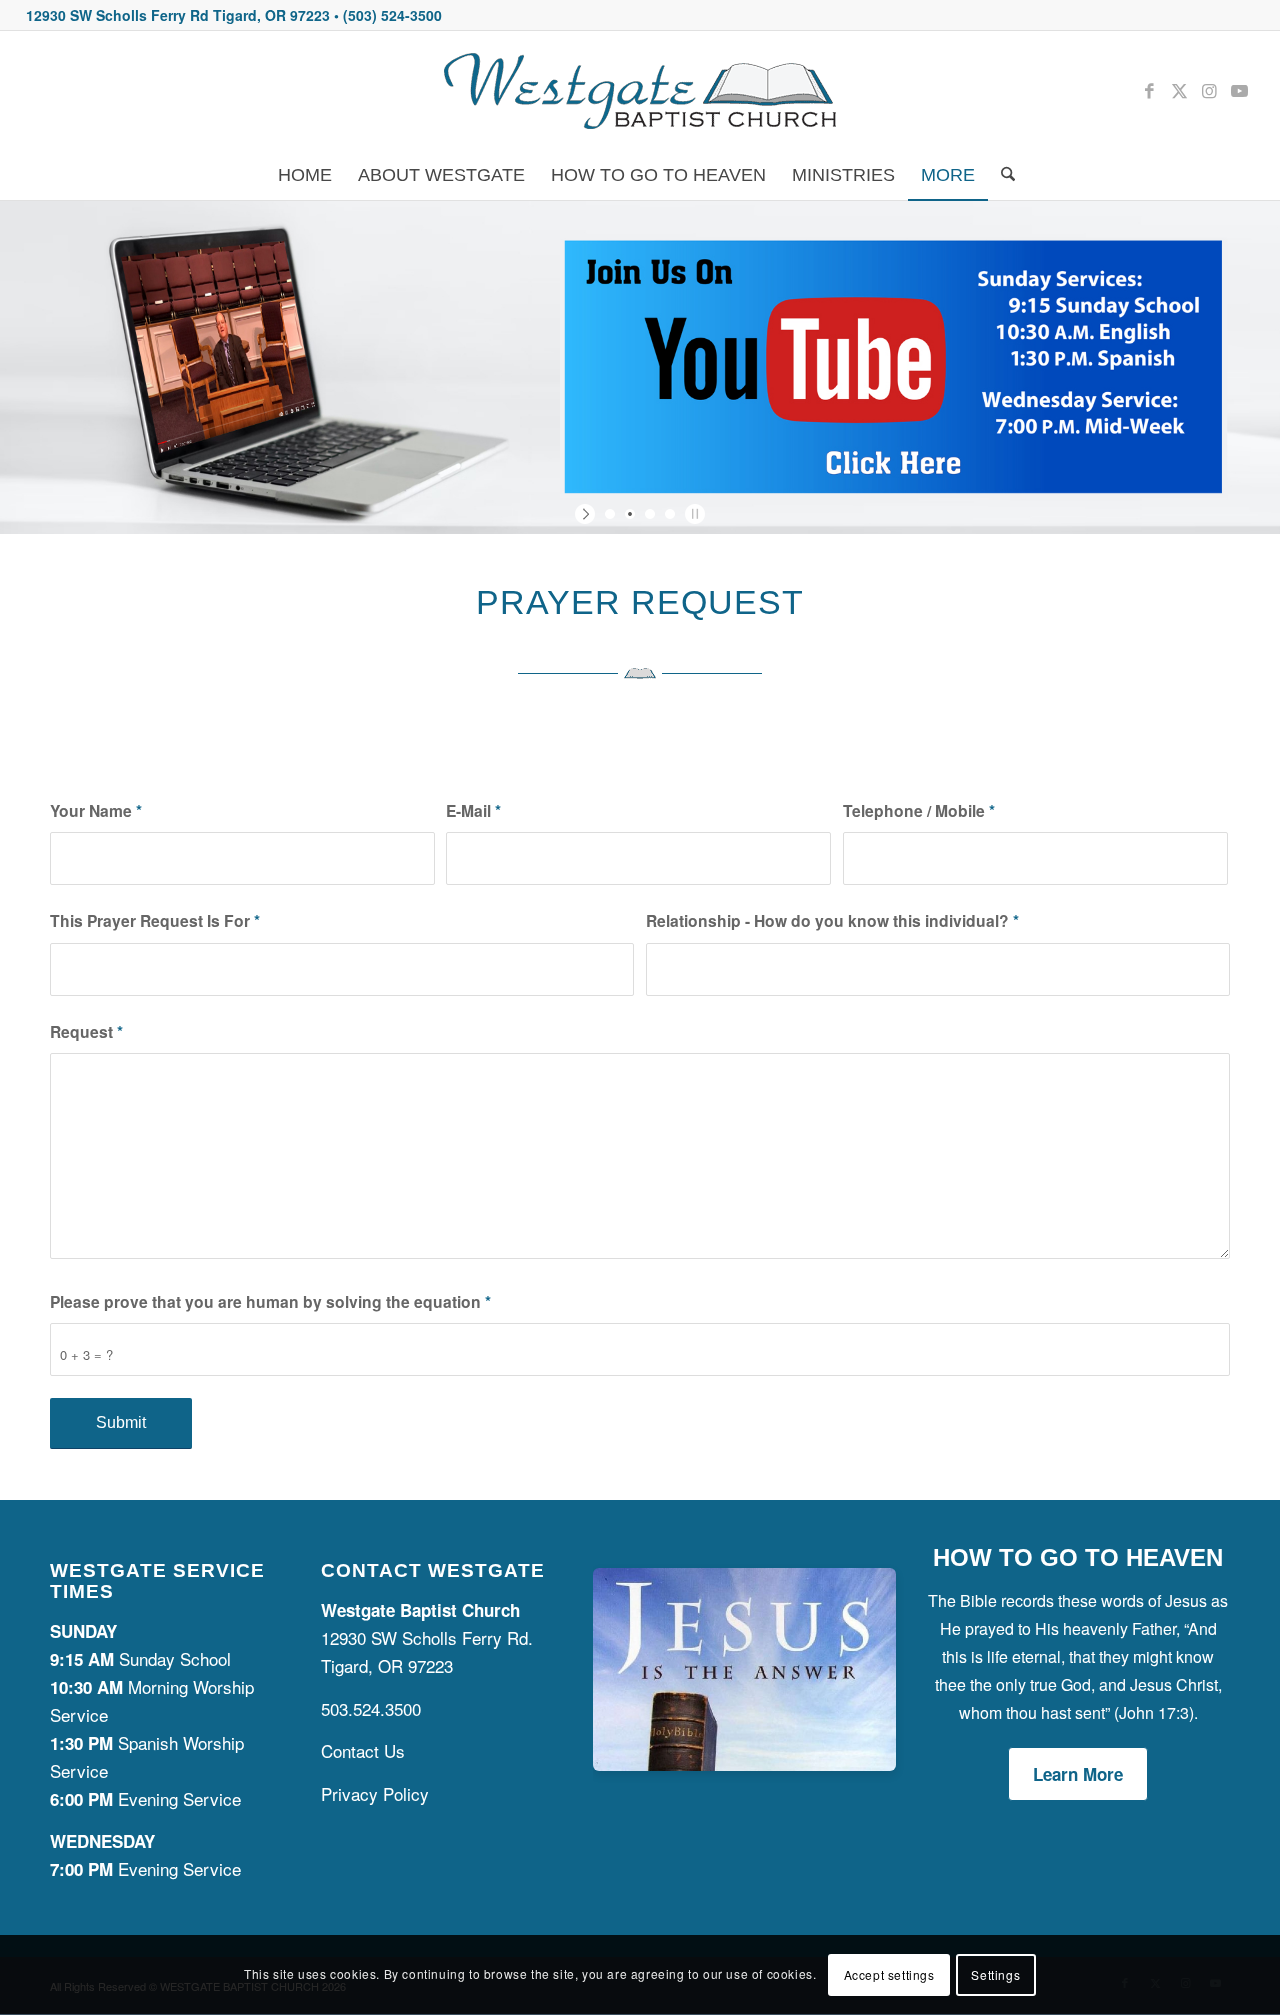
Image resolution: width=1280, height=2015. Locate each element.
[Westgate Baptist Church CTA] (745, 1763)
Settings (995, 1974)
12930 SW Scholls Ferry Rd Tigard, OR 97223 (178, 15)
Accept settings (889, 1974)
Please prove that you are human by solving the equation (270, 1301)
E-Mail (473, 810)
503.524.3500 (371, 1708)
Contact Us (363, 1750)
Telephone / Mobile (919, 810)
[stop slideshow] (692, 514)
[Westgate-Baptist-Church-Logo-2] (640, 90)
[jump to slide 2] (630, 514)
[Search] (1001, 175)
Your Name (96, 810)
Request (86, 1031)
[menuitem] (305, 175)
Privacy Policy (375, 1793)
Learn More (1078, 1774)
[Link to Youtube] (1239, 90)
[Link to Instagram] (1209, 90)
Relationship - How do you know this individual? (832, 920)
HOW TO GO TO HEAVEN (1078, 1557)
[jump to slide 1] (610, 514)
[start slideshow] (587, 514)
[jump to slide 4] (670, 514)
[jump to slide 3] (650, 514)
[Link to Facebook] (1149, 90)
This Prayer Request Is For (155, 920)
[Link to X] (1179, 90)
